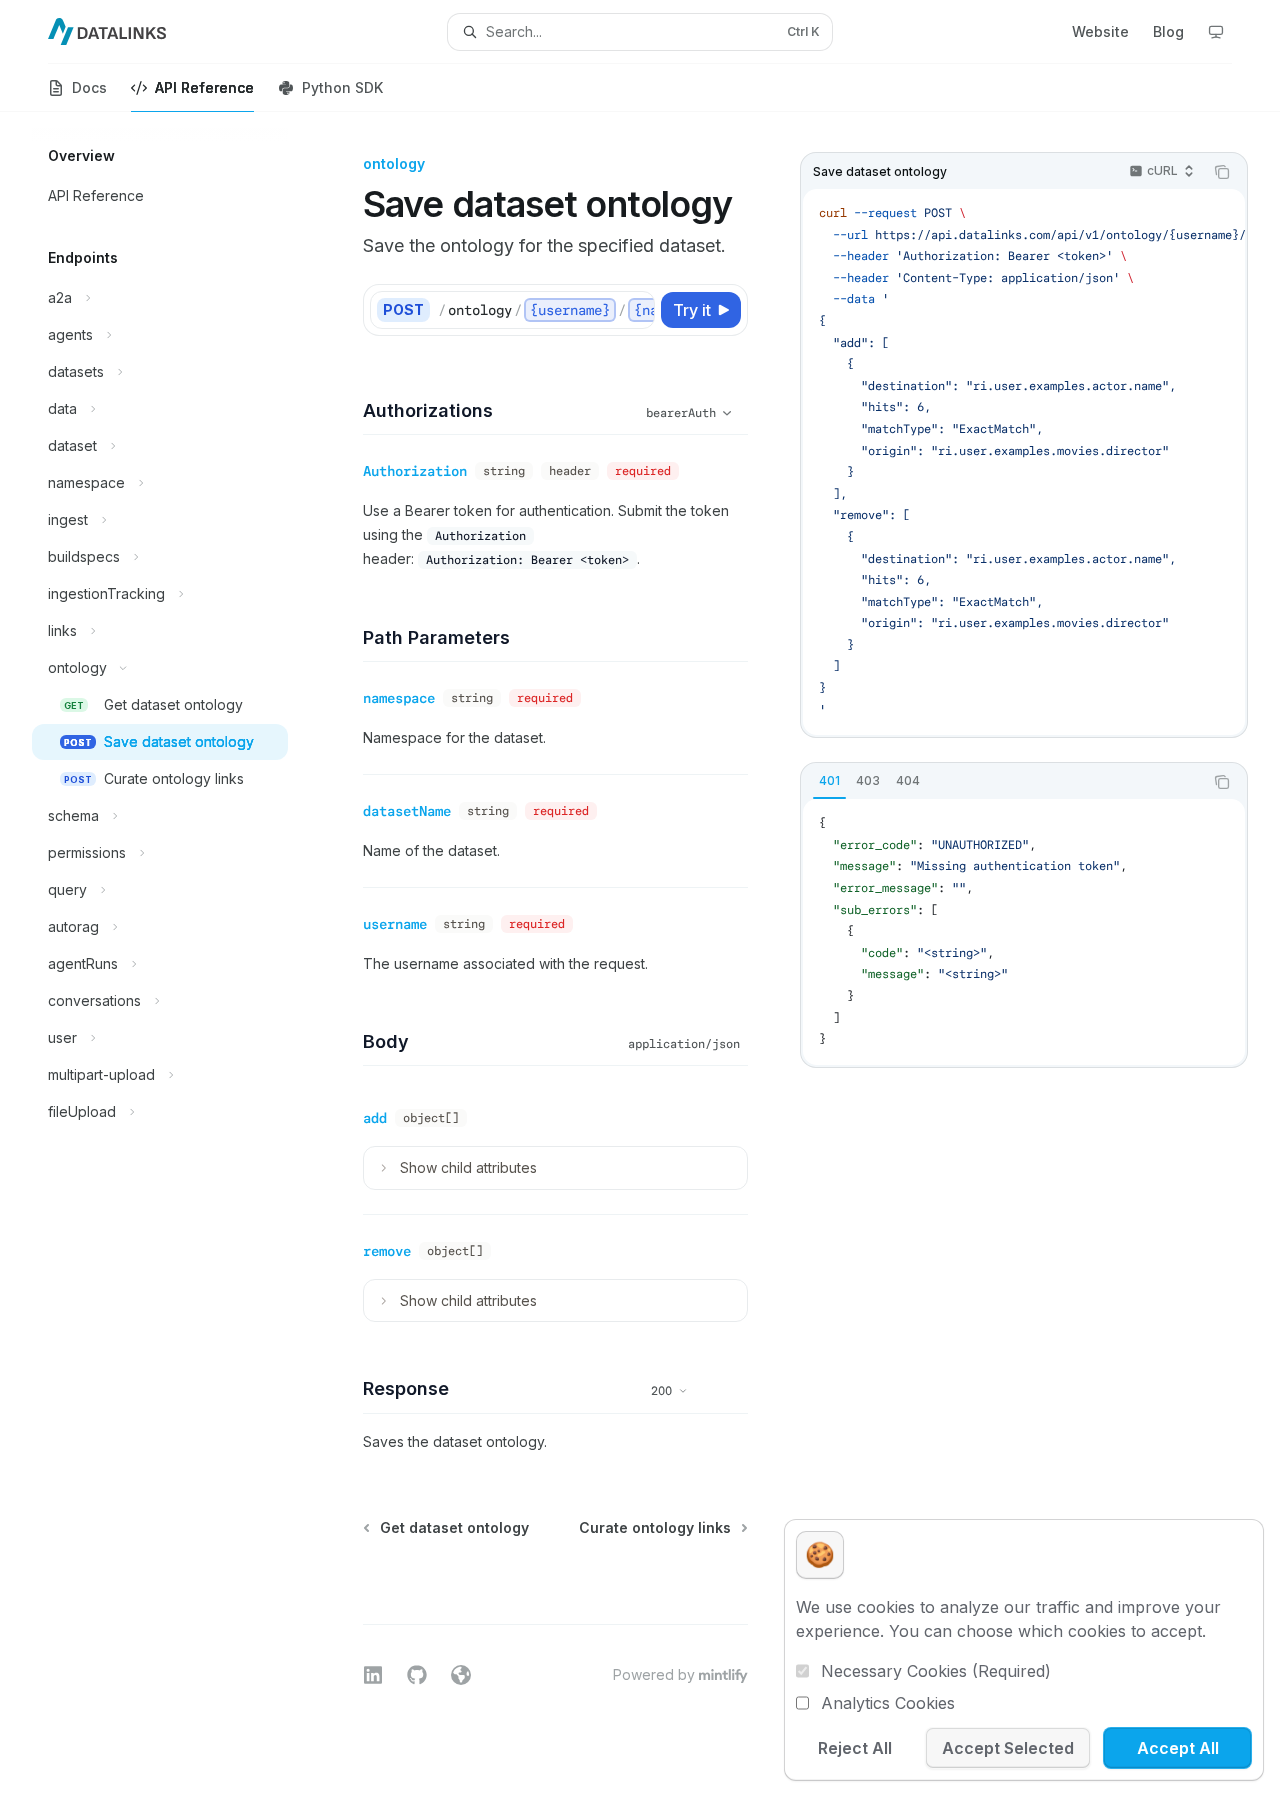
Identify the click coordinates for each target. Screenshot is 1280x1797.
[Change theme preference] (1216, 32)
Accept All (1178, 1748)
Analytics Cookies (888, 1703)
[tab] (829, 781)
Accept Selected (1008, 1748)
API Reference (204, 87)
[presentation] (1024, 462)
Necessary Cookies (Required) (936, 1671)
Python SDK (342, 87)
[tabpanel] (1024, 932)
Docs (89, 87)
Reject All (855, 1748)
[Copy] (636, 310)
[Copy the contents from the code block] (1222, 172)
